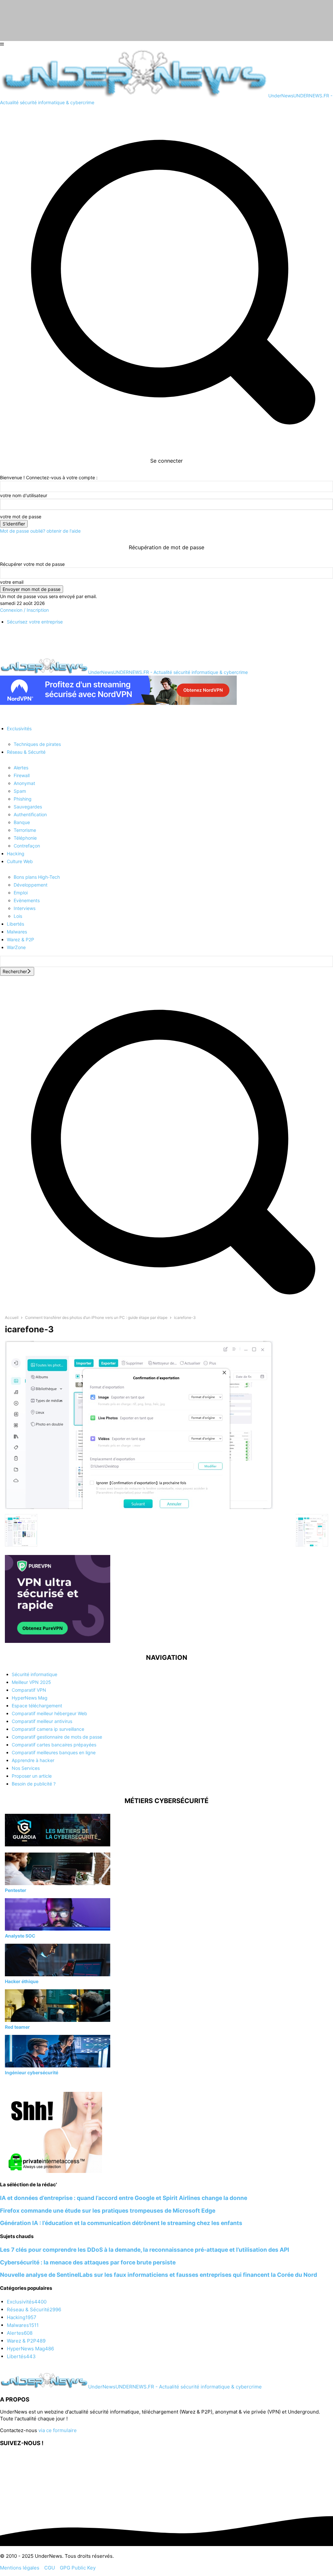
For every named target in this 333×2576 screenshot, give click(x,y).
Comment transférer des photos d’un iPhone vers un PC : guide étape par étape (96, 1317)
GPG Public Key (78, 2568)
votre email (12, 582)
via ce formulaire (58, 2430)
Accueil (12, 1317)
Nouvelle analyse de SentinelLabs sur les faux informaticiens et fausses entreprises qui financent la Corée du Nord (159, 2275)
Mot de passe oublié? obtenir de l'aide (40, 531)
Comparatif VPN (29, 1690)
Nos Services (26, 1768)
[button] (166, 1307)
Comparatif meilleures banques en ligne (54, 1752)
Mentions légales (20, 2568)
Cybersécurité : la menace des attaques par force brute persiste (88, 2262)
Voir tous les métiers (26, 2084)
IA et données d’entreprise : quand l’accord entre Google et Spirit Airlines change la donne (124, 2198)
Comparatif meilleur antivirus (42, 1721)
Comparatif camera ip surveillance (48, 1729)
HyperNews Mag (30, 1698)
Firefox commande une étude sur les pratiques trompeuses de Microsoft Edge (108, 2211)
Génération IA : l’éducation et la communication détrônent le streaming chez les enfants (121, 2223)
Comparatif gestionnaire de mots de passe (57, 1737)
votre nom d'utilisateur (24, 495)
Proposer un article (32, 1776)
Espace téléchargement (37, 1706)
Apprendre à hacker (33, 1760)
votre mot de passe (21, 517)
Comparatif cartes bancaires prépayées (54, 1745)
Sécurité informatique (34, 1674)
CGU (50, 2568)
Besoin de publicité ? (34, 1784)
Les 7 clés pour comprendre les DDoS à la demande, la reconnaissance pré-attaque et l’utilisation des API (145, 2250)
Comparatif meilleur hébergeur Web (49, 1713)
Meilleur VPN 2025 (31, 1682)
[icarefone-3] (139, 1507)
